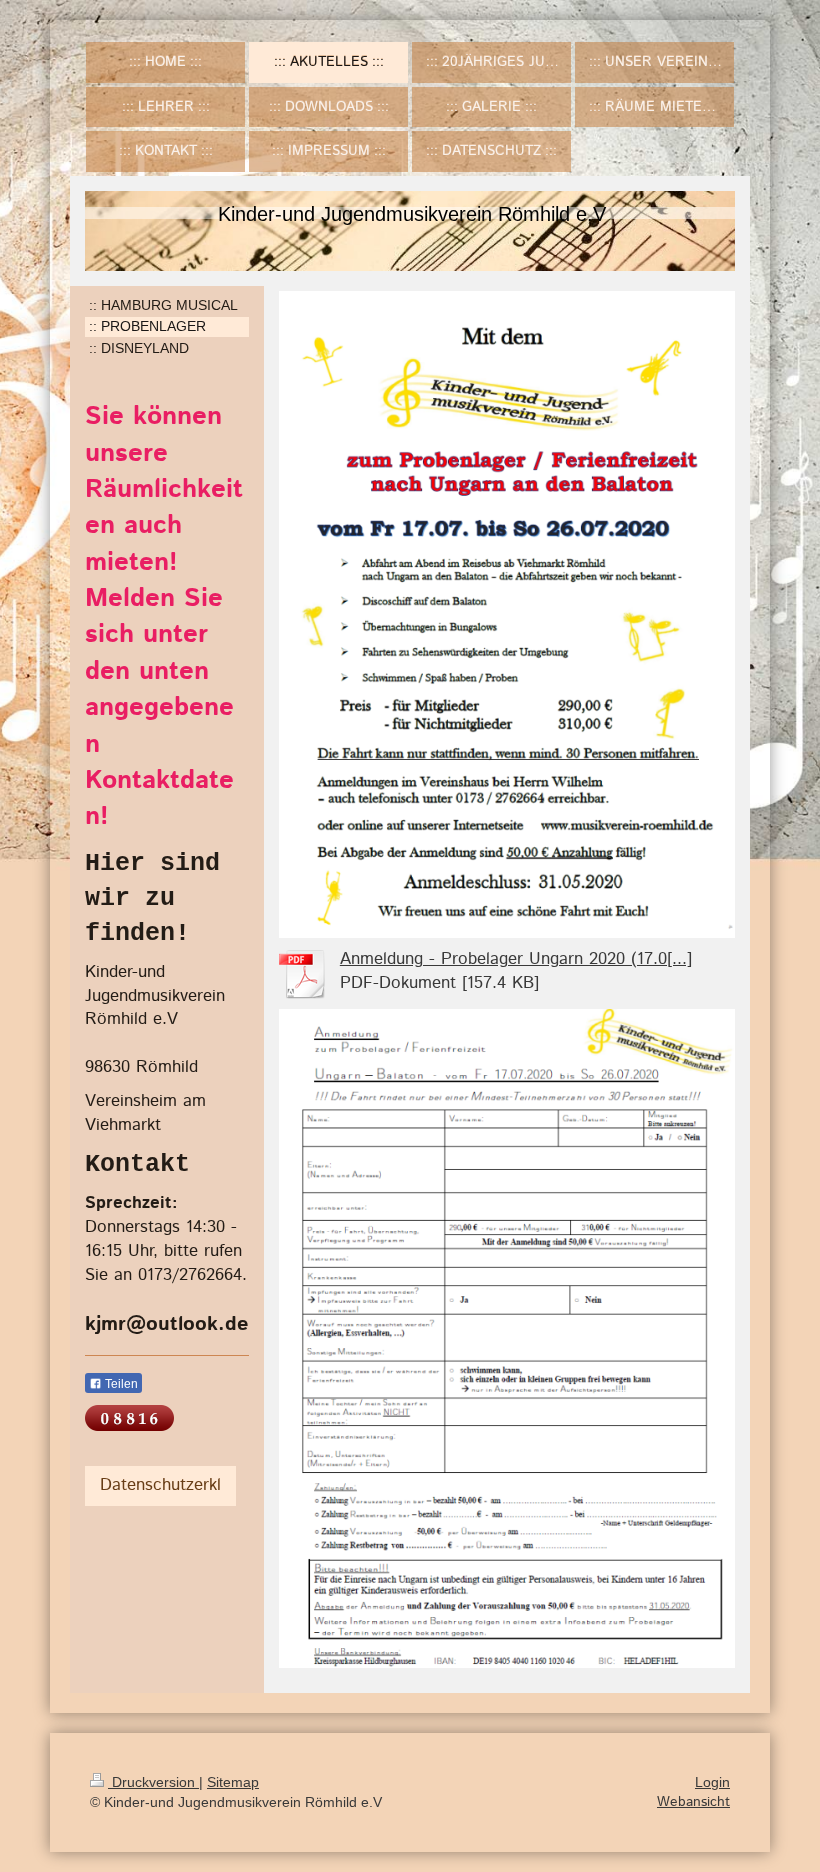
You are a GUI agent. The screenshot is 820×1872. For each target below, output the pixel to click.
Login (712, 1782)
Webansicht (693, 1802)
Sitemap (233, 1782)
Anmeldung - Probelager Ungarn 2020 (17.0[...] (516, 959)
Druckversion (153, 1782)
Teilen (120, 1384)
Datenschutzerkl (160, 1485)
